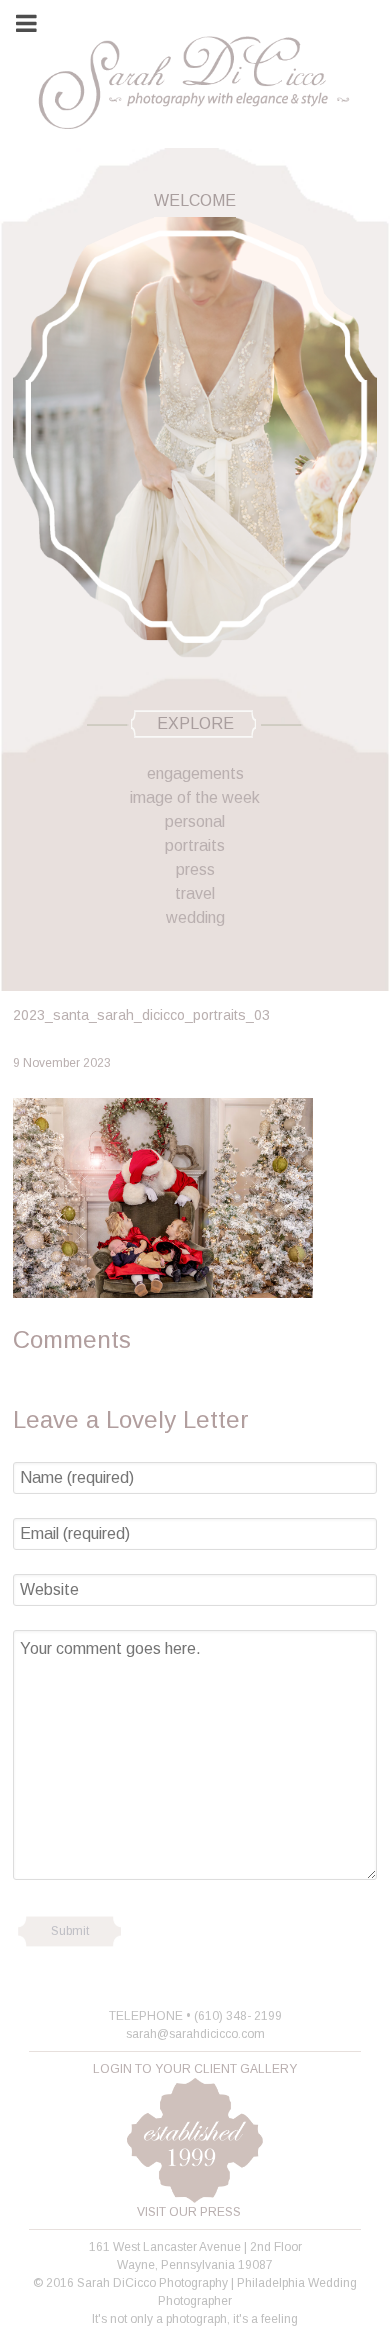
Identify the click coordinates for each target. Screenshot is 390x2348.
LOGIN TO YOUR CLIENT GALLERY (195, 2069)
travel (195, 893)
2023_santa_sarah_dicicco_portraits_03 (141, 1015)
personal (195, 821)
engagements (195, 773)
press (195, 869)
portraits (195, 845)
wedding (195, 917)
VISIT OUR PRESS (189, 2212)
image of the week (195, 797)
